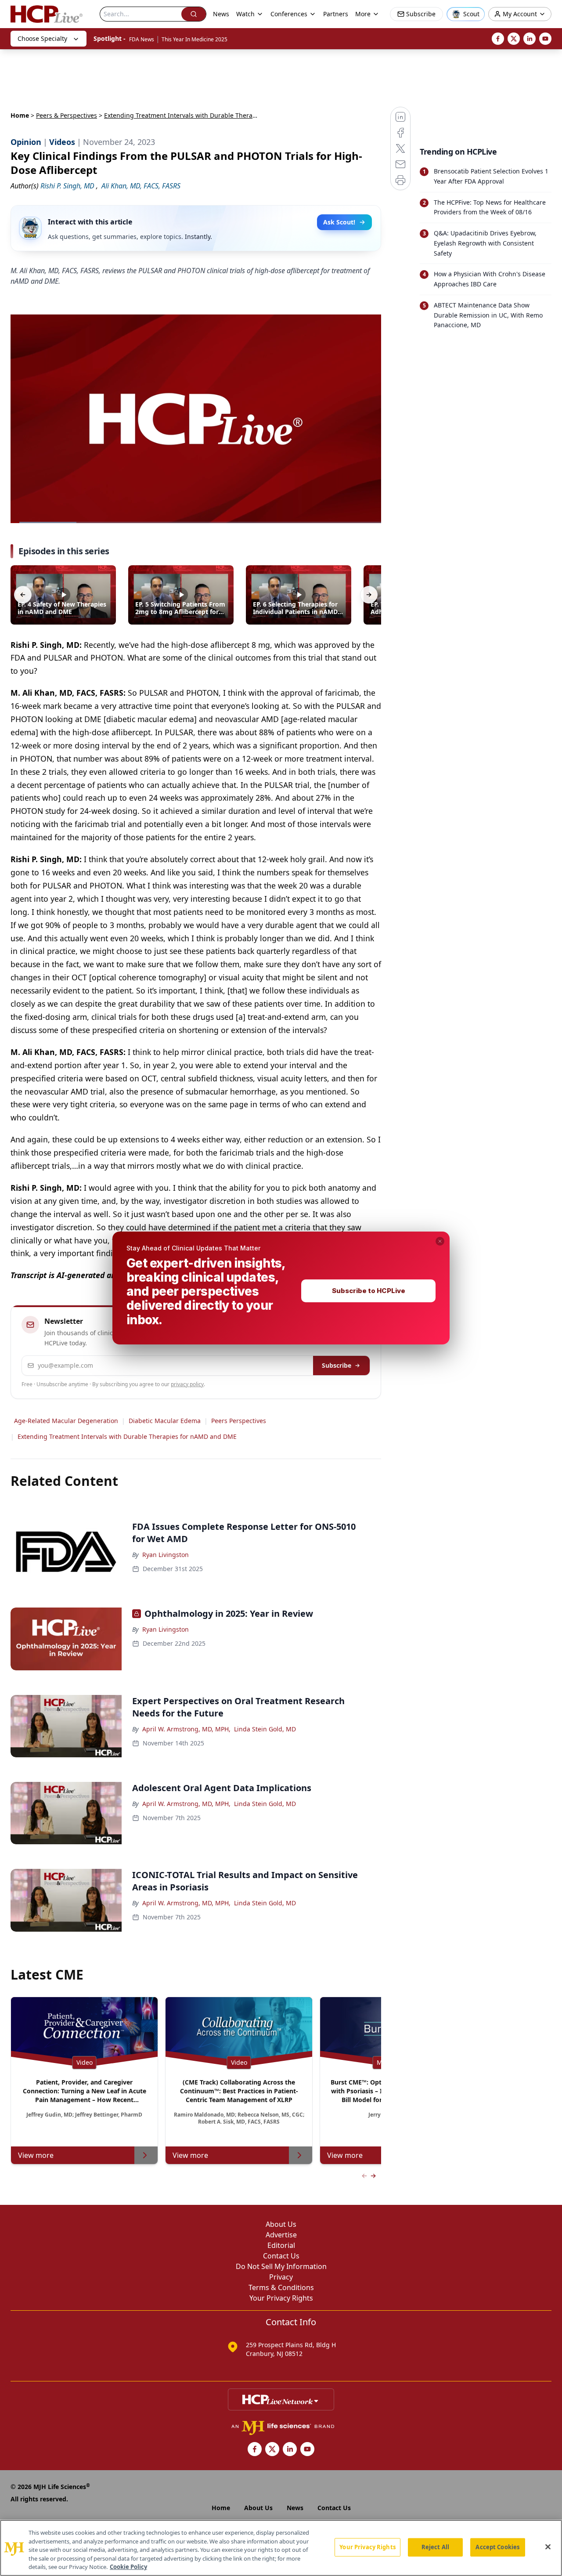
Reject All (435, 2547)
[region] (281, 2548)
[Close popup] (440, 1241)
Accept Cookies (497, 2547)
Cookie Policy (128, 2567)
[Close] (548, 2547)
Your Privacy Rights (367, 2547)
